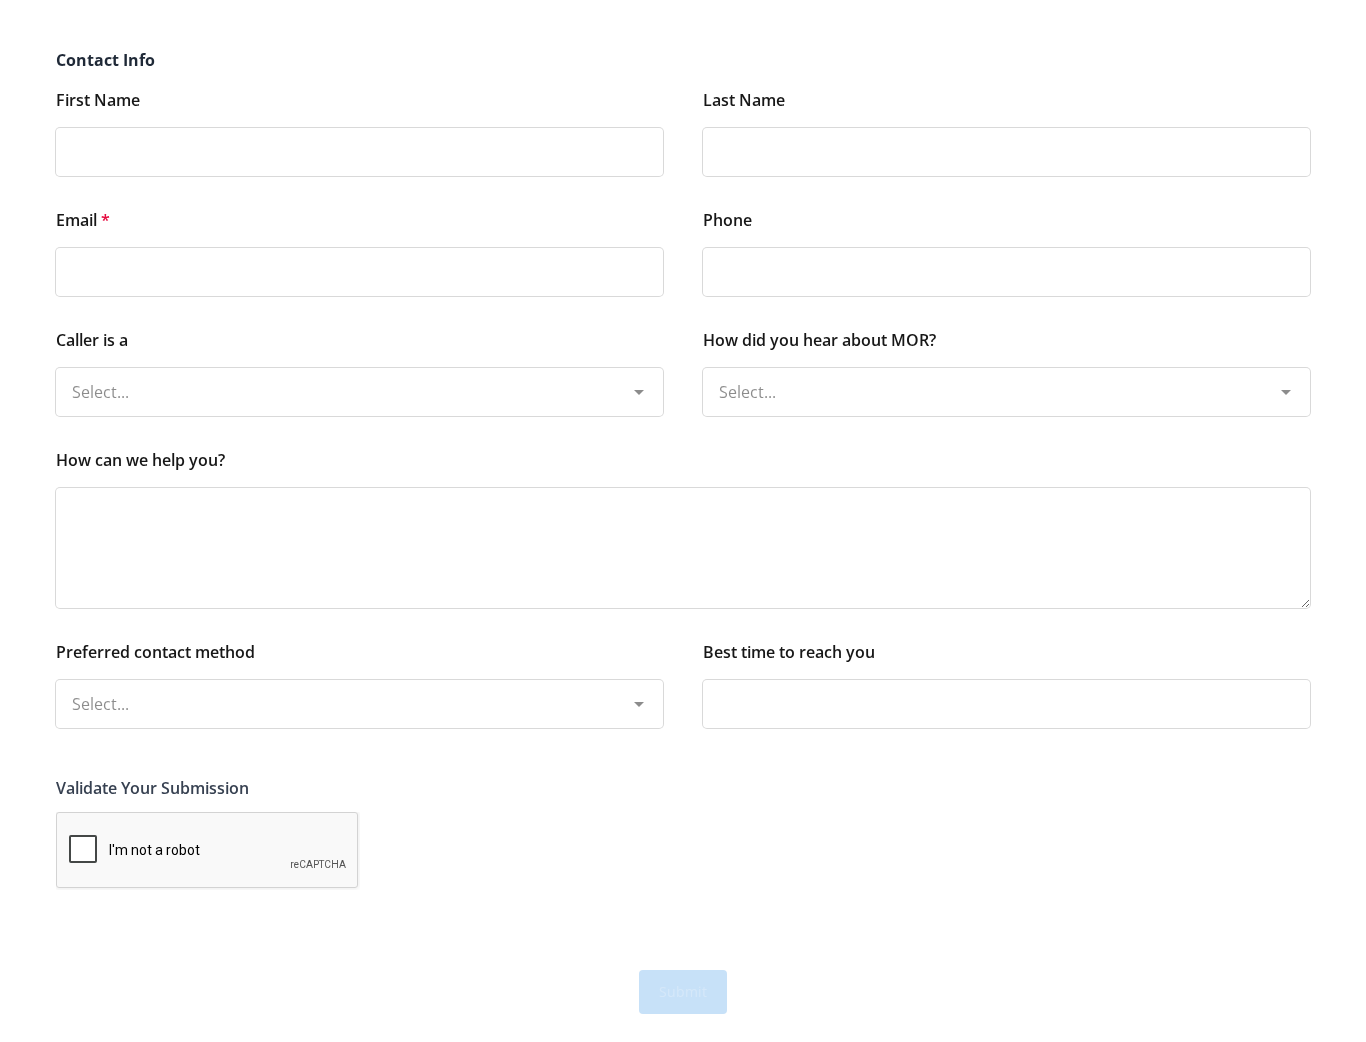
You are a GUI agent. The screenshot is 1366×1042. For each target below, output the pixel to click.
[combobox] (359, 372)
